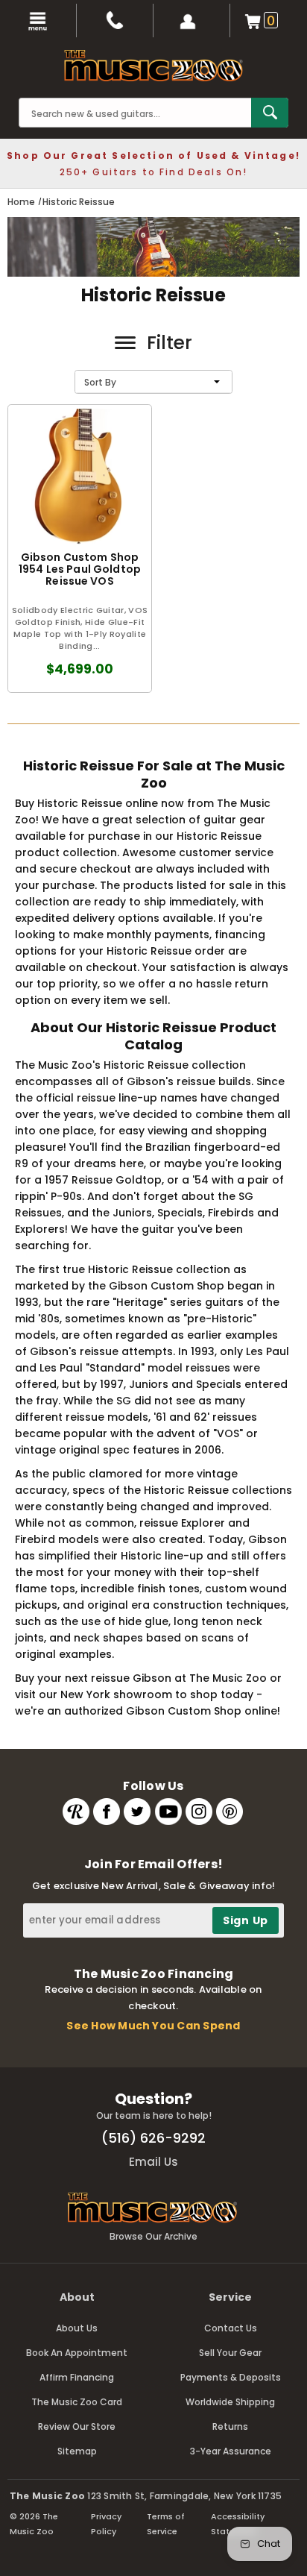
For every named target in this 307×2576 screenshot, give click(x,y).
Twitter (137, 1812)
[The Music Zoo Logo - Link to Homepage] (153, 66)
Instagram (199, 1812)
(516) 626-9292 (153, 2138)
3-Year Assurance (231, 2451)
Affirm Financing (77, 2377)
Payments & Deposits (231, 2377)
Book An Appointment (77, 2353)
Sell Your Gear (230, 2353)
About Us (77, 2328)
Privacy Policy (106, 2524)
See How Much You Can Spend (153, 2026)
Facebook (107, 1812)
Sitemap (77, 2451)
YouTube (168, 1812)
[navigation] (38, 21)
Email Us (153, 2162)
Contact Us (231, 2328)
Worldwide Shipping (230, 2402)
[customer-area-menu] (192, 21)
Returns (230, 2426)
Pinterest (230, 1812)
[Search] (270, 113)
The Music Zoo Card (77, 2402)
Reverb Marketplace (76, 1812)
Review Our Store (77, 2426)
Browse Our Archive (153, 2236)
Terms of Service (166, 2524)
